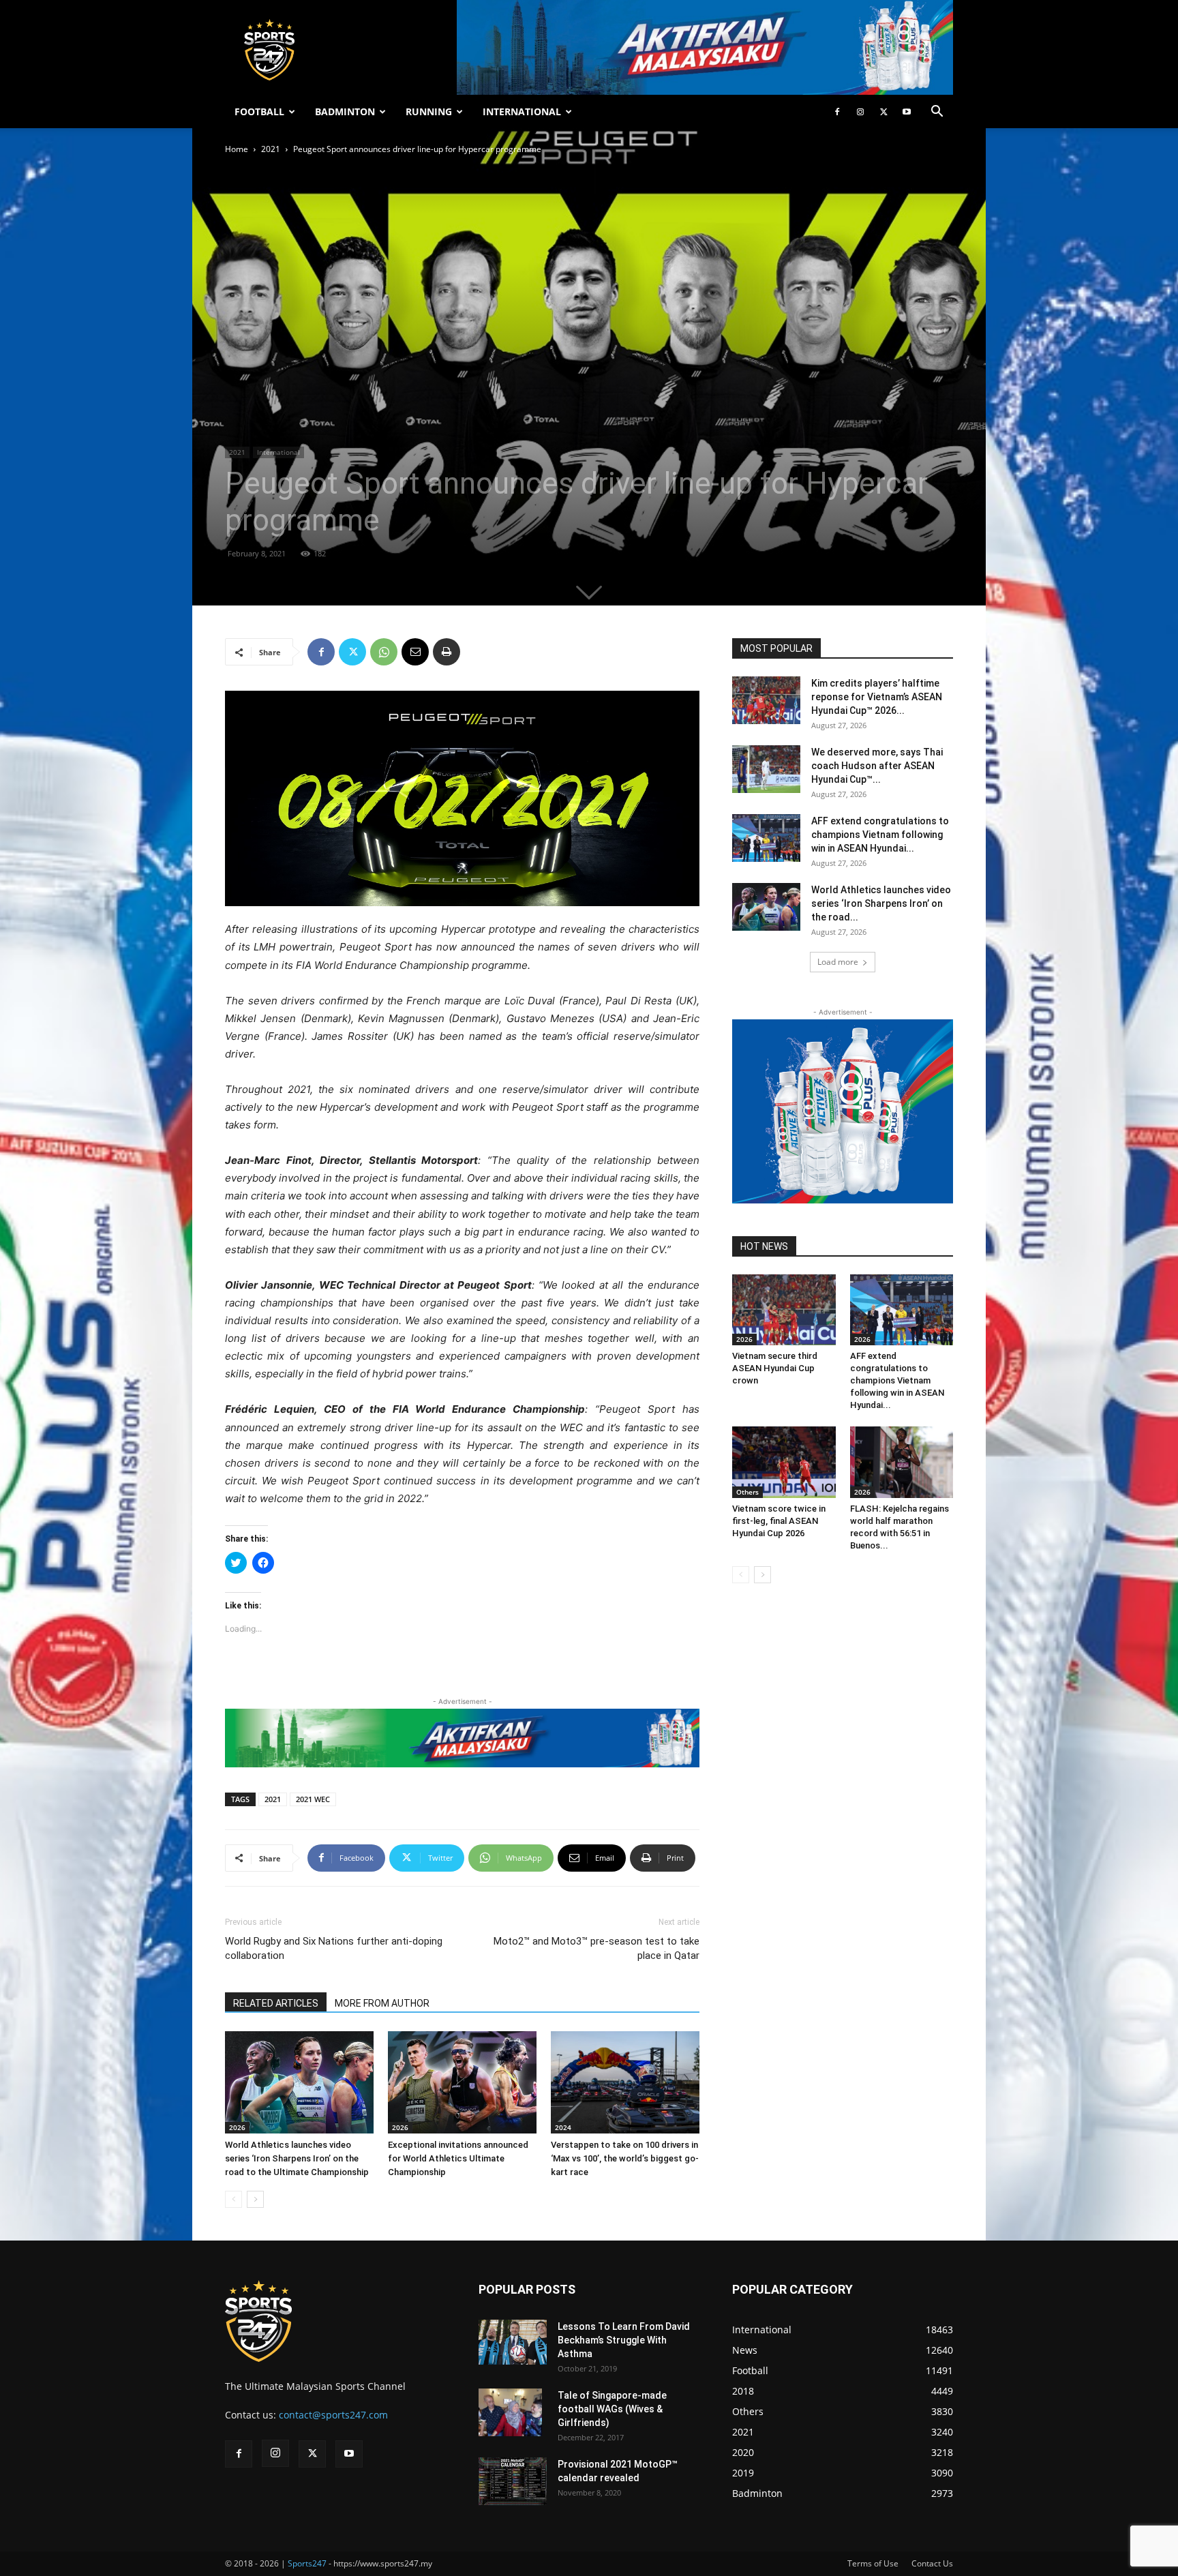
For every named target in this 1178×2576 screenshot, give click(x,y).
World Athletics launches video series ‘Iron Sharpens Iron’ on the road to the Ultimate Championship (297, 2158)
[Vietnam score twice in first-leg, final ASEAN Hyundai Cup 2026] (784, 1462)
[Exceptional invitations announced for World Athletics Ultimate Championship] (462, 2082)
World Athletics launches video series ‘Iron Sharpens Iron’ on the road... (881, 903)
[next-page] (255, 2199)
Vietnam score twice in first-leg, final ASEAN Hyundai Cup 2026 (779, 1521)
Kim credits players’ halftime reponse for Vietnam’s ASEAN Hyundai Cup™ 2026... (877, 697)
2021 (271, 149)
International (278, 452)
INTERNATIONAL (522, 111)
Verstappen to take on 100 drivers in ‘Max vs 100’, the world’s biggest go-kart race (625, 2158)
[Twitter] (883, 112)
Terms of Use (873, 2563)
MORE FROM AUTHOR (382, 2003)
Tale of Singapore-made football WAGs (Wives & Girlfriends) (612, 2409)
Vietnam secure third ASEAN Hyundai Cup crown (775, 1368)
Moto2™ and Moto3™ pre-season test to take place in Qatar (596, 1948)
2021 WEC (313, 1799)
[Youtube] (907, 112)
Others (747, 1492)
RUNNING (429, 111)
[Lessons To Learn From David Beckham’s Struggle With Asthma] (513, 2342)
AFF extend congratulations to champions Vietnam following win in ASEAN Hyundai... (880, 835)
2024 (563, 2127)
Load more (838, 962)
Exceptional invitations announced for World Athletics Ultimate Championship (458, 2158)
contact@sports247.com (333, 2415)
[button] (937, 113)
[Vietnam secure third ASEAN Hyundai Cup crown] (784, 1310)
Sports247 (307, 2563)
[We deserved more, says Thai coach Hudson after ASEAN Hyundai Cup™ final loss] (766, 769)
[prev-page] (233, 2199)
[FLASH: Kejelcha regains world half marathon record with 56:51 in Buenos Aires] (902, 1462)
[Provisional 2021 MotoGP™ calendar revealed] (513, 2481)
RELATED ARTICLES (276, 2003)
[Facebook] (837, 112)
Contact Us (932, 2563)
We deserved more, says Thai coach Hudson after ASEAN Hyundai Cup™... (877, 766)
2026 (237, 2127)
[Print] (447, 652)
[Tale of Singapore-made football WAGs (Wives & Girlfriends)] (510, 2412)
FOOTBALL (259, 111)
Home (237, 149)
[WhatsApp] (384, 652)
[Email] (415, 652)
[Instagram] (860, 112)
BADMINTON (345, 111)
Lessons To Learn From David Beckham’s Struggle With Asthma (624, 2340)
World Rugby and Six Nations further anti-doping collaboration (334, 1948)
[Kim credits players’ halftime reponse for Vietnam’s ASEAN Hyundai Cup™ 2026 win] (766, 700)
